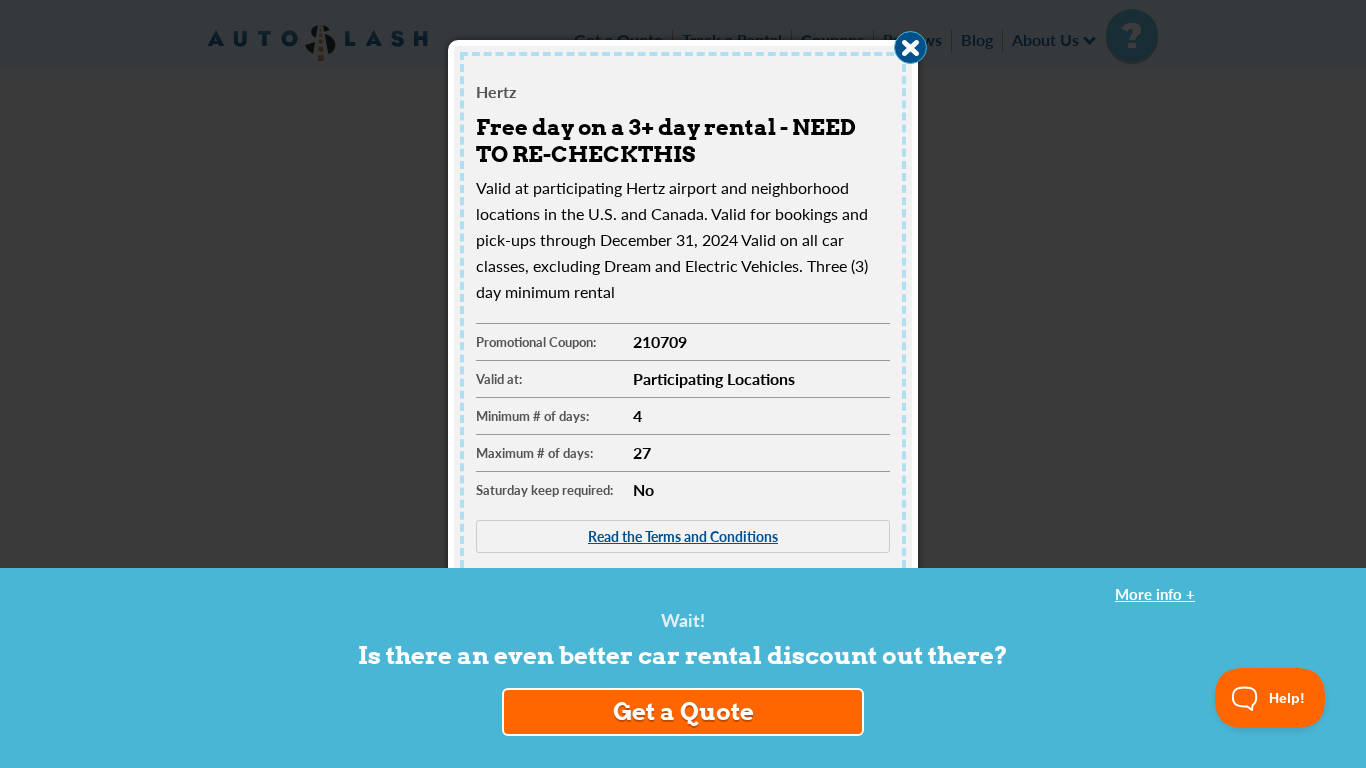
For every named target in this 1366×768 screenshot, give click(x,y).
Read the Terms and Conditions (683, 536)
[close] (910, 47)
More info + (1155, 594)
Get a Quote (683, 711)
